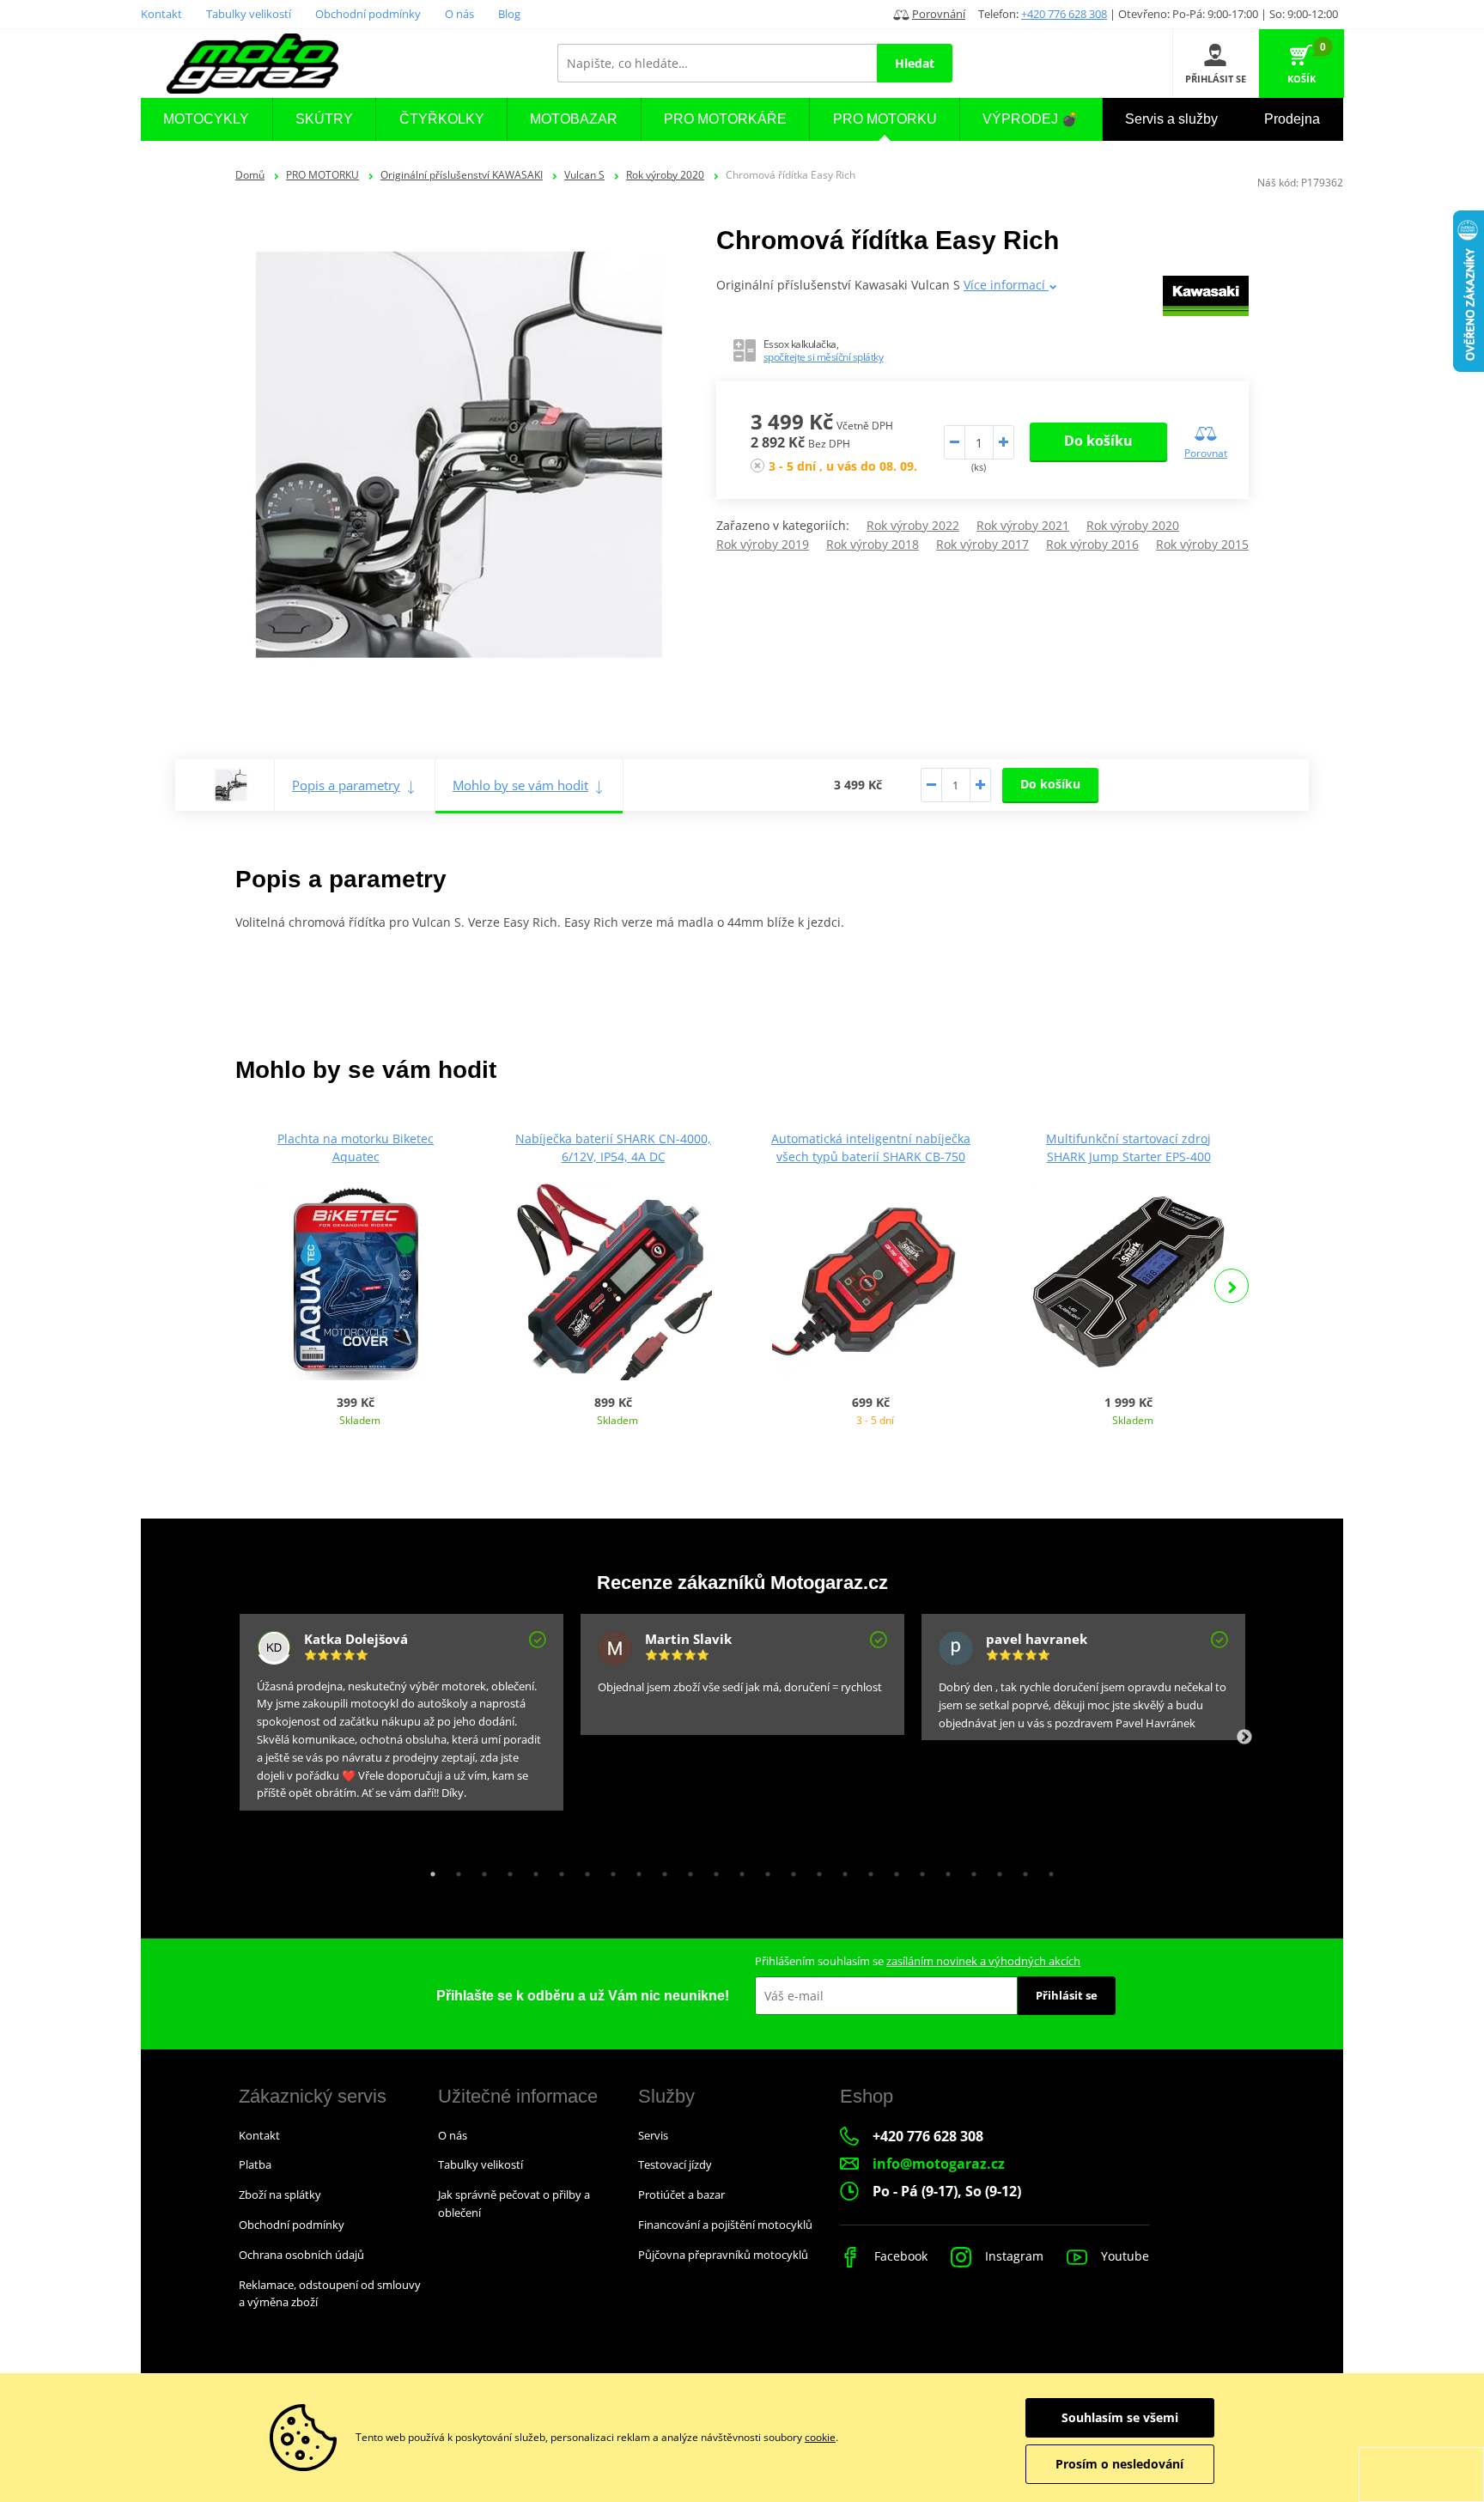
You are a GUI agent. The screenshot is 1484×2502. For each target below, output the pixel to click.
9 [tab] (635, 1870)
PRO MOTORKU (322, 175)
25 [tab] (1047, 1870)
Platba (255, 2164)
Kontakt (161, 14)
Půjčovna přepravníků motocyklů (723, 2255)
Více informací (1006, 285)
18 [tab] (867, 1870)
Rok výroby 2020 (665, 175)
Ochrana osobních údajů (301, 2255)
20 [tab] (918, 1870)
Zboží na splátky (280, 2195)
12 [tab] (712, 1870)
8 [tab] (609, 1870)
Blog (509, 14)
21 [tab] (944, 1870)
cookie (820, 2437)
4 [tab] (506, 1870)
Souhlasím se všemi (1120, 2417)
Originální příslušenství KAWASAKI (462, 175)
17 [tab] (841, 1870)
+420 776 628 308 (1064, 14)
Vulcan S (584, 175)
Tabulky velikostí (249, 14)
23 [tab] (995, 1870)
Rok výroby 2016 (1092, 544)
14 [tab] (763, 1870)
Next (1232, 1286)
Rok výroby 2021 (1023, 525)
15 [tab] (789, 1870)
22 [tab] (970, 1870)
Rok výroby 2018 (873, 544)
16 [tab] (815, 1870)
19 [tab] (892, 1870)
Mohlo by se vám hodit (520, 785)
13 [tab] (738, 1870)
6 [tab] (557, 1870)
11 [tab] (686, 1870)
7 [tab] (583, 1870)
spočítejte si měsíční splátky (824, 357)
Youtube (1123, 2256)
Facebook (899, 2256)
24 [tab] (1021, 1870)
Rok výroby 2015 (1202, 544)
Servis (653, 2135)
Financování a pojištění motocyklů (725, 2225)
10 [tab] (660, 1870)
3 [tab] (480, 1870)
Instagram (1013, 2256)
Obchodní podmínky (368, 14)
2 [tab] (454, 1870)
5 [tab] (532, 1870)
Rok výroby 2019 (763, 544)
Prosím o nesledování (1119, 2464)
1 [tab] (429, 1870)
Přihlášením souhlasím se (918, 1961)
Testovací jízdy (675, 2164)
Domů (250, 175)
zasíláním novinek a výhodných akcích (983, 1961)
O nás (459, 14)
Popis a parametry (346, 785)
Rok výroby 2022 (913, 525)
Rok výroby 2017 (982, 544)
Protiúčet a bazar (681, 2195)
